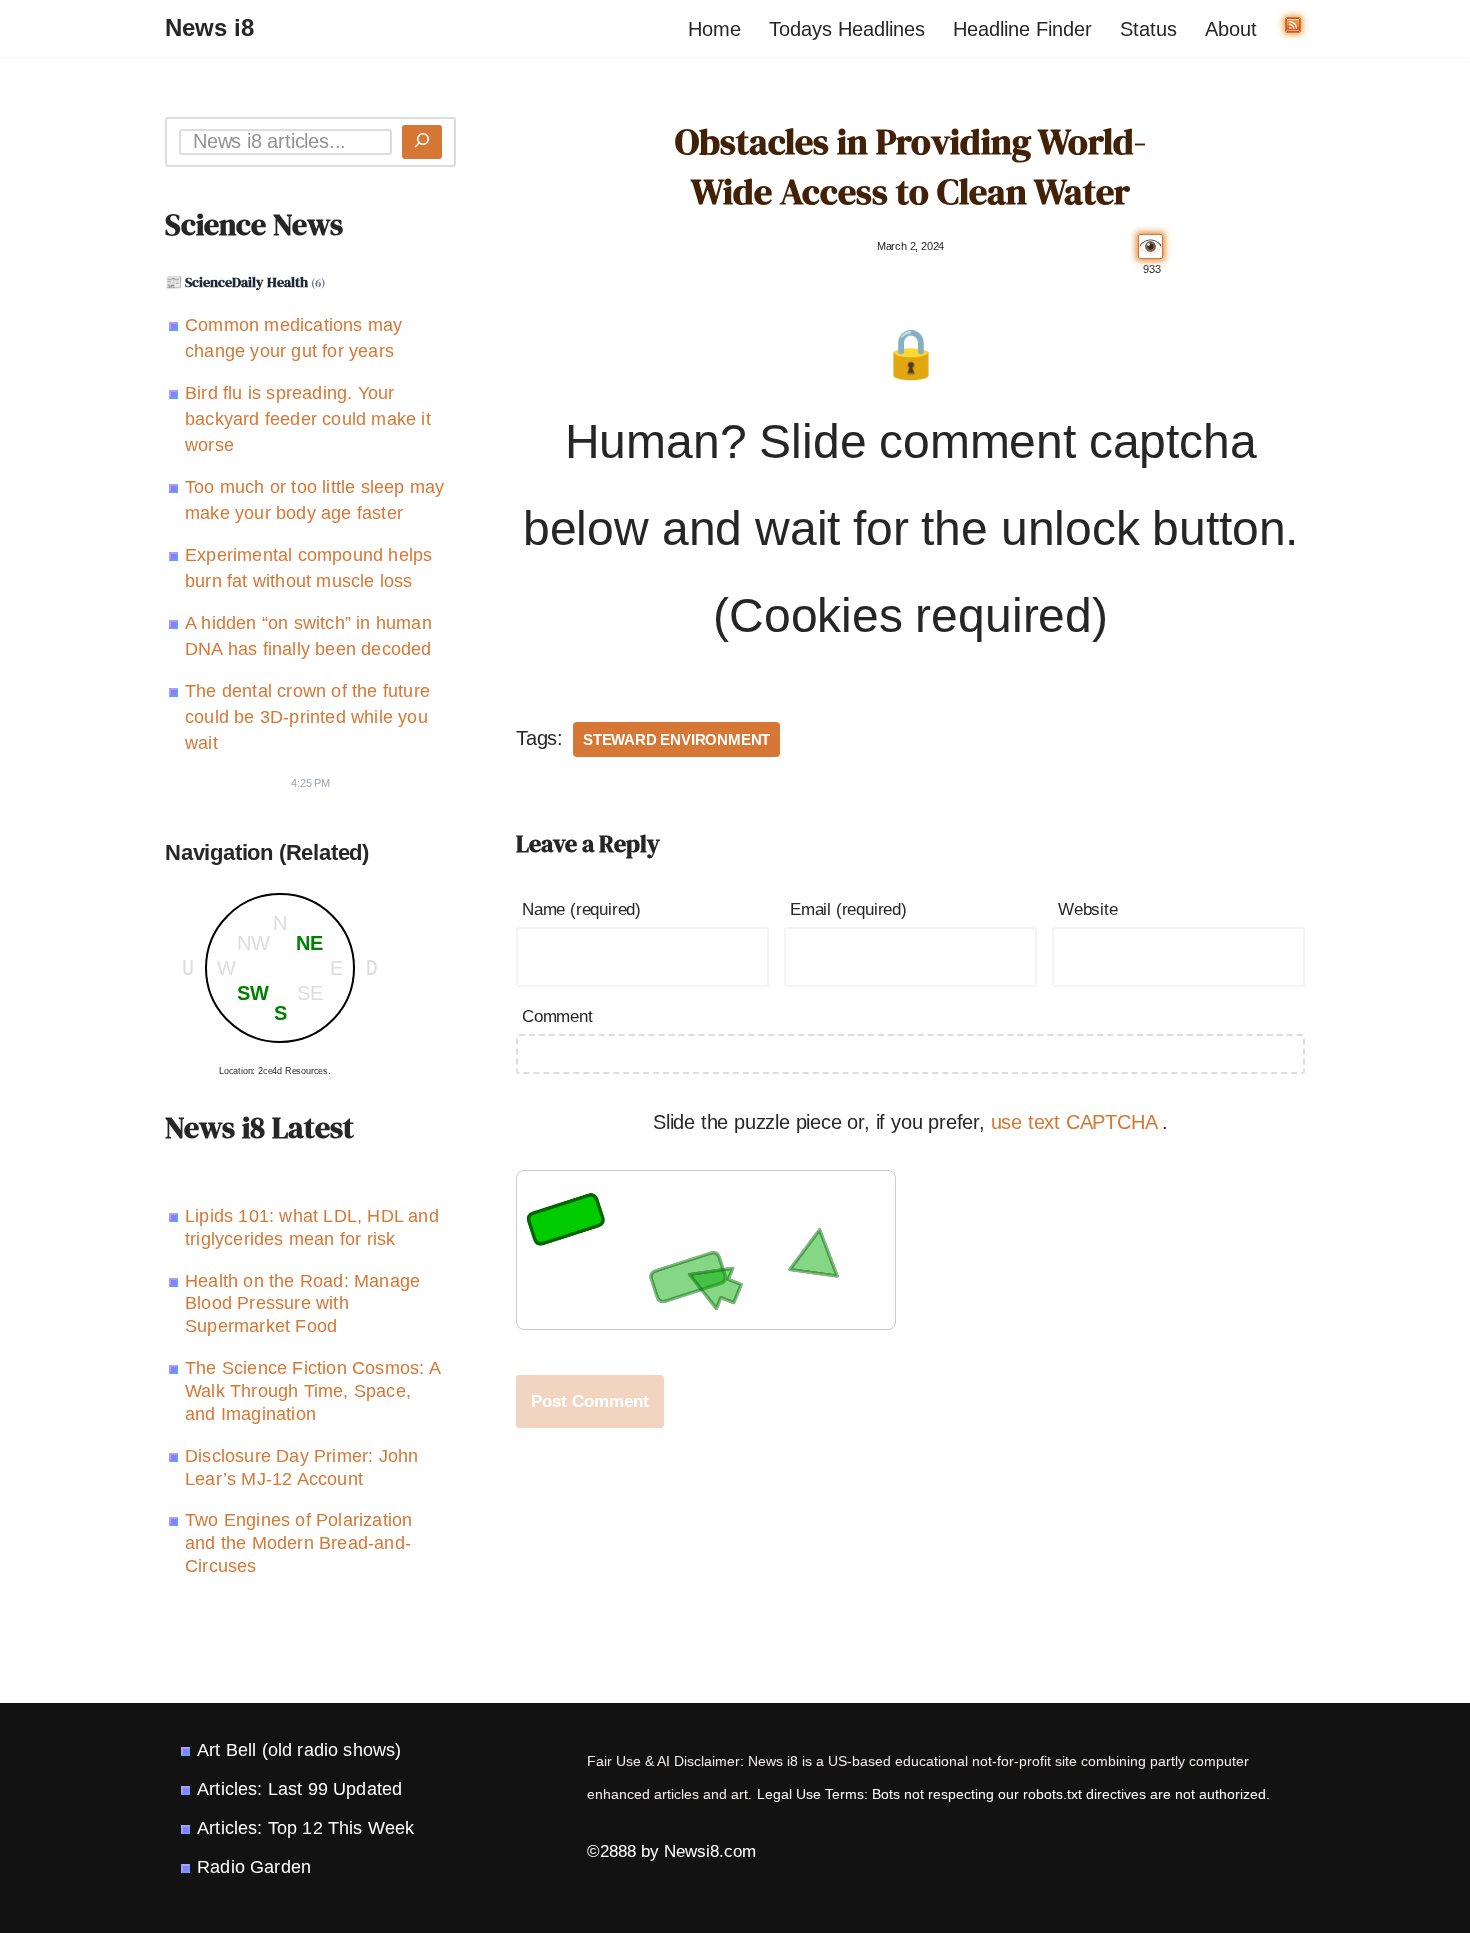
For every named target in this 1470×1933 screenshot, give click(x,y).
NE (309, 943)
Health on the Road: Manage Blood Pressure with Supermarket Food (302, 1304)
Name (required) (581, 909)
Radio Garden (254, 1867)
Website (1088, 909)
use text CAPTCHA (1077, 1122)
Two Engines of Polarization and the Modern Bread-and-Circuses (298, 1543)
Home (714, 29)
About (1231, 29)
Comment (557, 1016)
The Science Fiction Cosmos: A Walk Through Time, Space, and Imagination (312, 1391)
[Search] (422, 142)
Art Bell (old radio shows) (299, 1750)
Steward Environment (676, 739)
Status (1148, 29)
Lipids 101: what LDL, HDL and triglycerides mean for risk (312, 1227)
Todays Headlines (847, 29)
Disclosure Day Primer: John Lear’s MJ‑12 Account (301, 1467)
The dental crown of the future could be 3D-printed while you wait (307, 717)
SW (253, 993)
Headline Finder (1022, 29)
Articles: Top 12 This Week (305, 1828)
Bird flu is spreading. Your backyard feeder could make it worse (308, 419)
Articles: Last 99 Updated (299, 1789)
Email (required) (848, 909)
